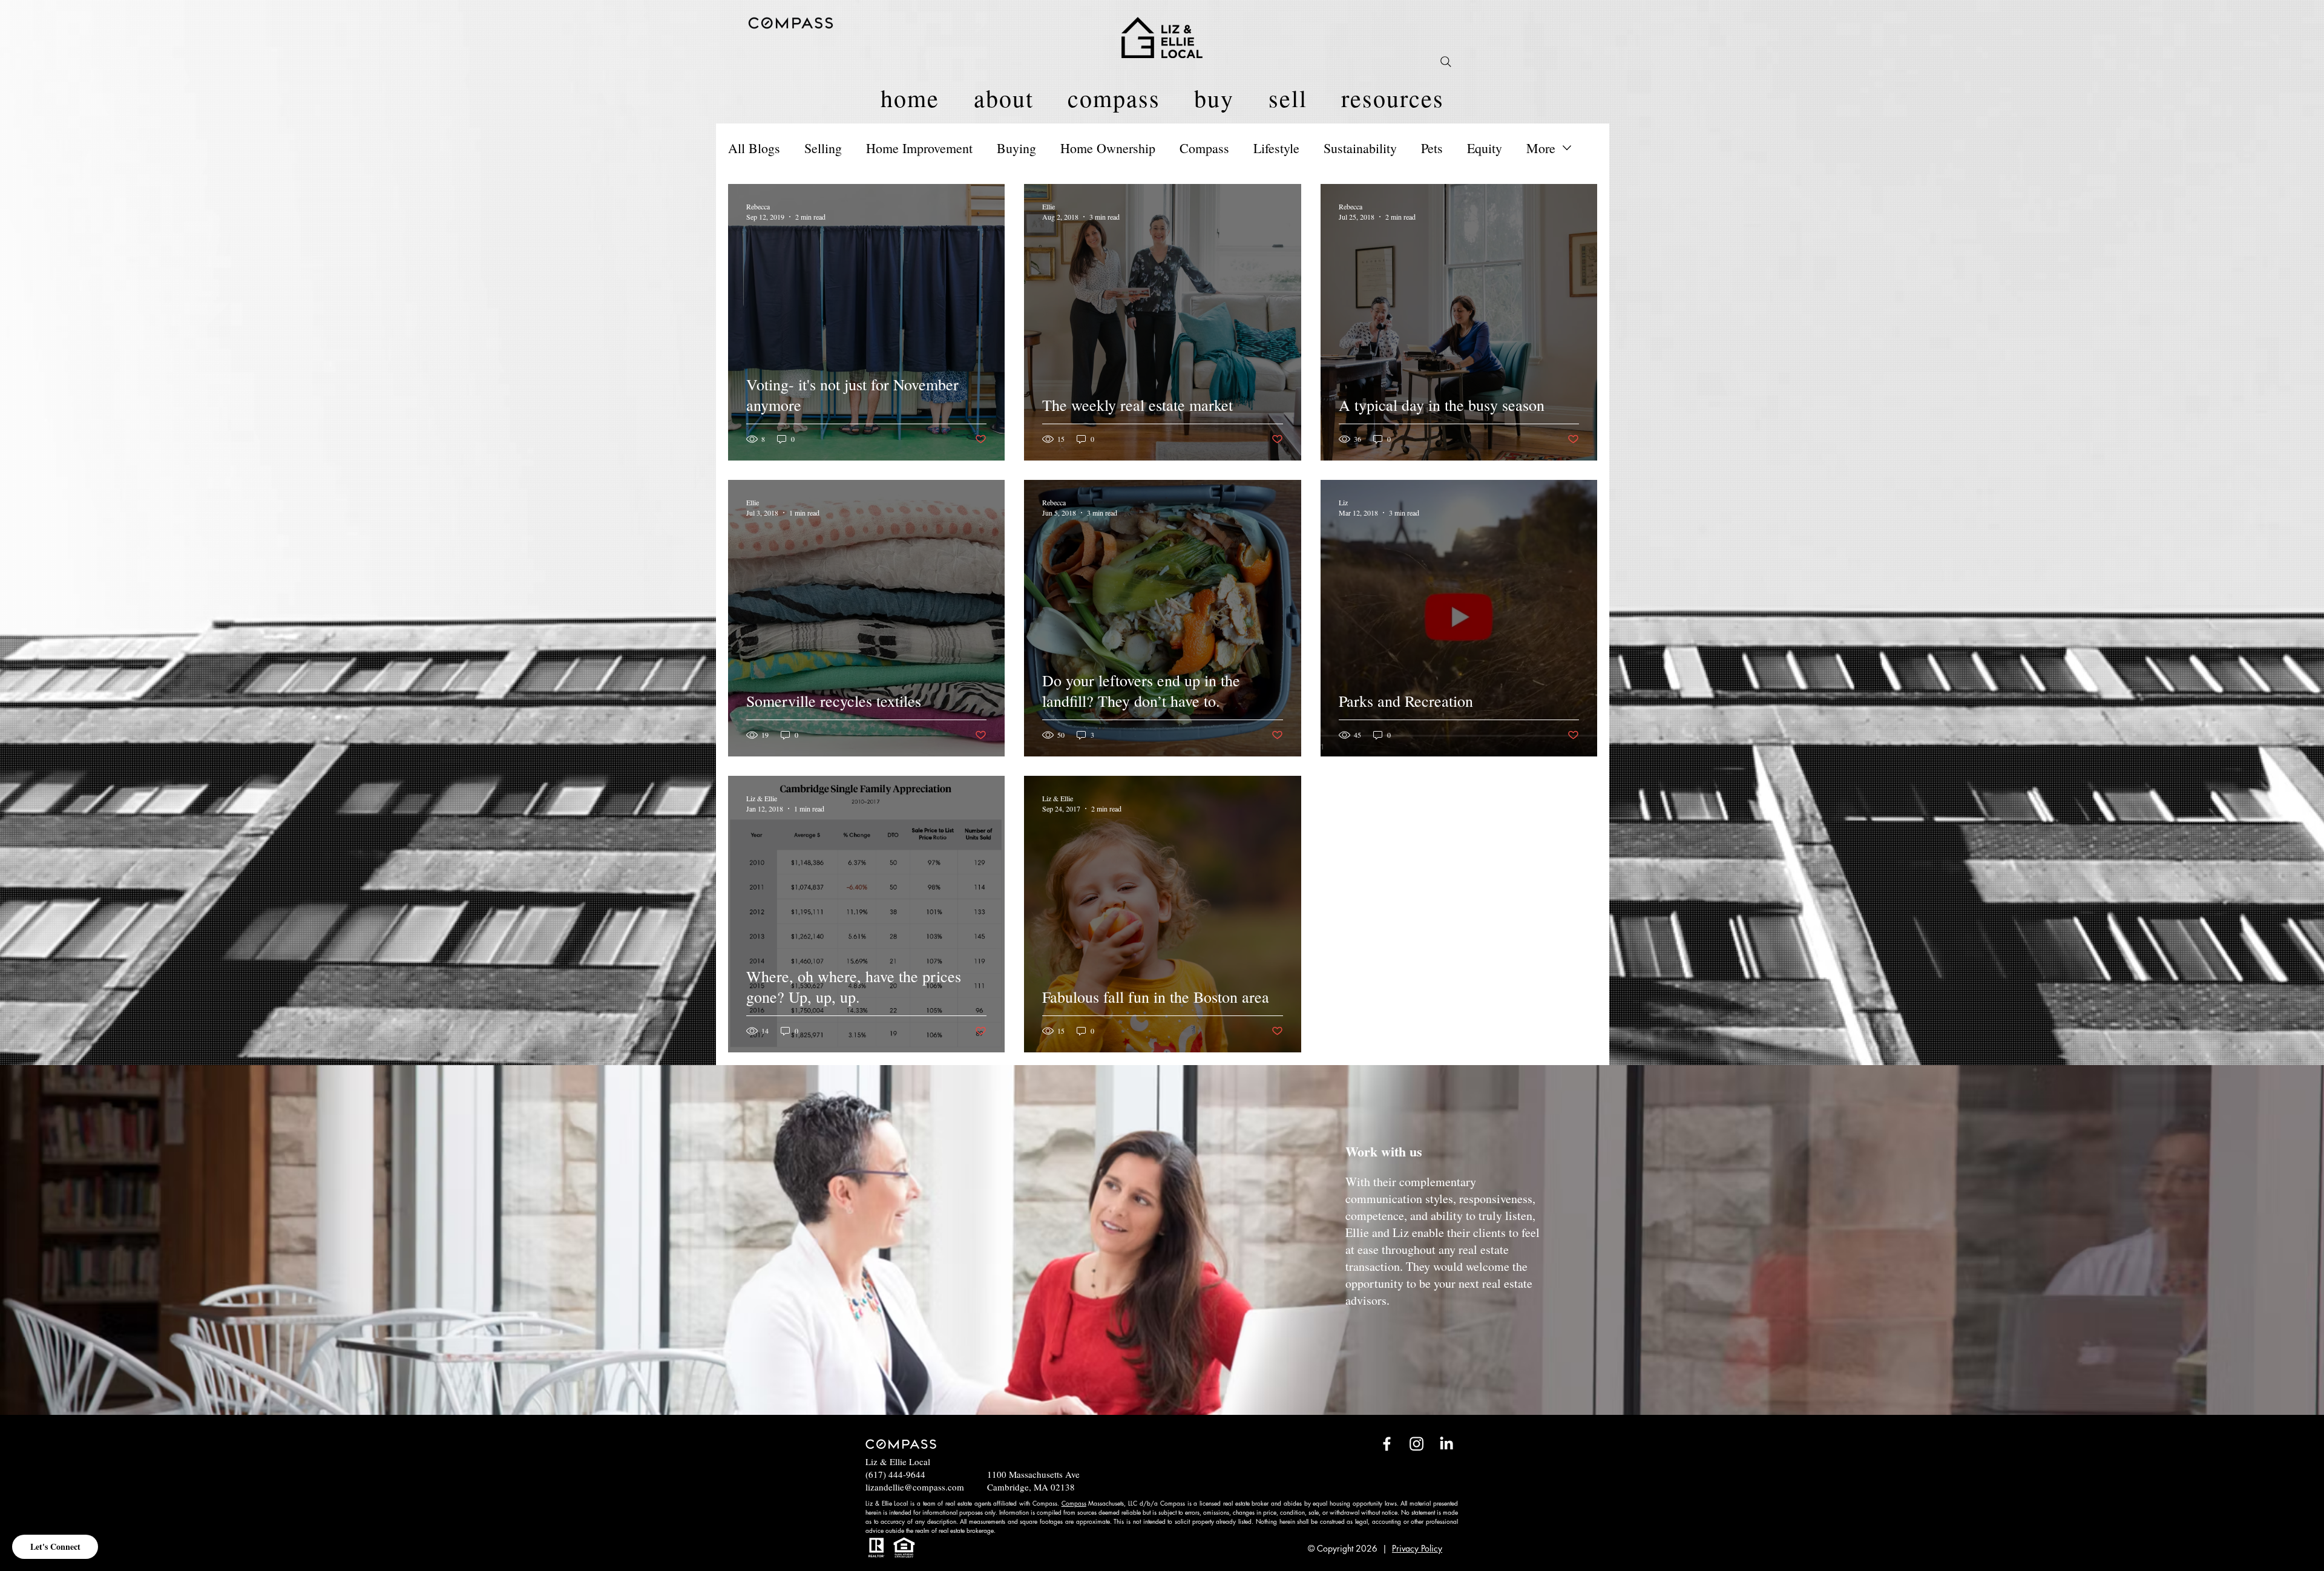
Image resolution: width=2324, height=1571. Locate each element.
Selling (823, 148)
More (1541, 148)
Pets (1432, 148)
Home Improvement (919, 148)
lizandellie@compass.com (915, 1487)
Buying (1016, 148)
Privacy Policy (1417, 1548)
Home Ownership (1108, 148)
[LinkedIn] (1446, 1444)
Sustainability (1360, 148)
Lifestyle (1276, 148)
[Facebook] (1387, 1444)
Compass (1204, 148)
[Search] (1446, 62)
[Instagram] (1416, 1444)
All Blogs (754, 148)
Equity (1485, 148)
